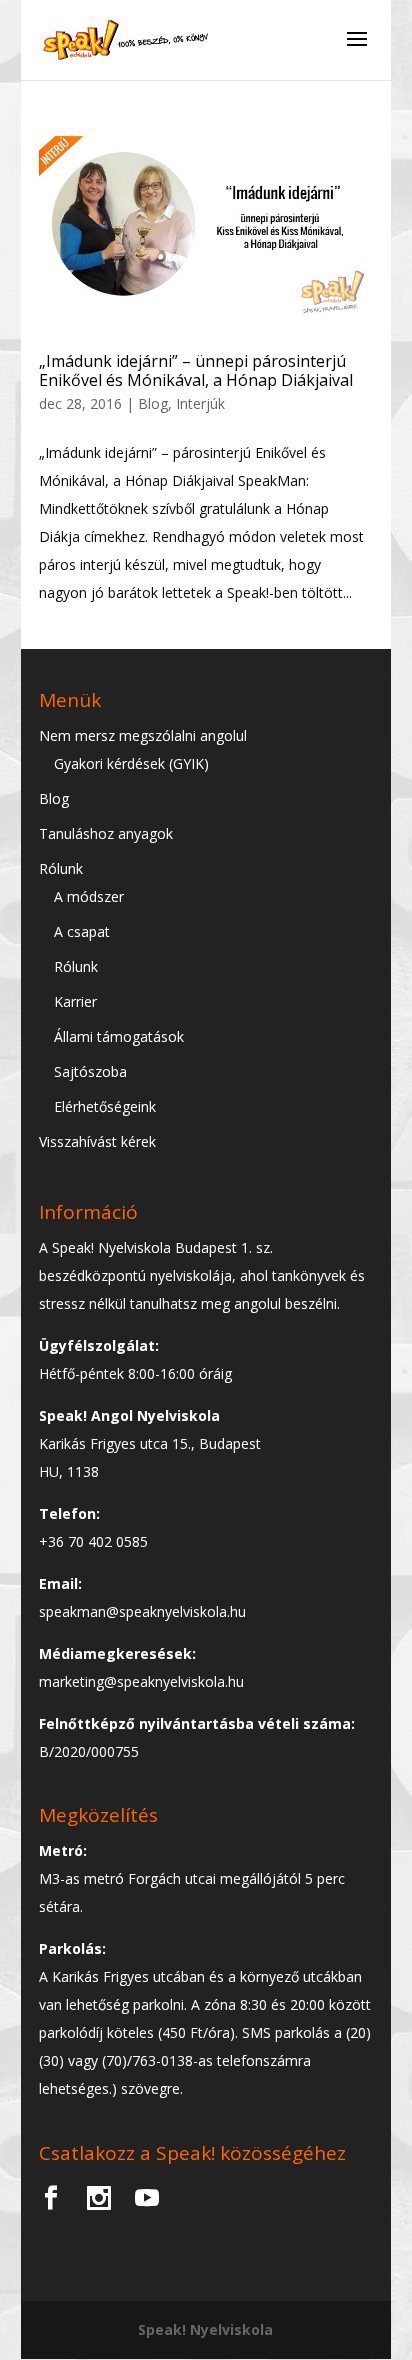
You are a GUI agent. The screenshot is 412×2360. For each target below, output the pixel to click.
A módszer (89, 896)
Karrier (75, 1001)
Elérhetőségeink (105, 1106)
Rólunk (61, 868)
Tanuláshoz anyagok (106, 833)
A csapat (82, 931)
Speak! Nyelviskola (205, 2329)
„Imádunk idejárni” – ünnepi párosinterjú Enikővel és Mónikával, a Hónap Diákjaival (196, 370)
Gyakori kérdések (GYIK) (131, 763)
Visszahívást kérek (97, 1141)
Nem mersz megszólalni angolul (143, 735)
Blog (153, 403)
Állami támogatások (119, 1036)
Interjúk (200, 403)
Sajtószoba (90, 1071)
